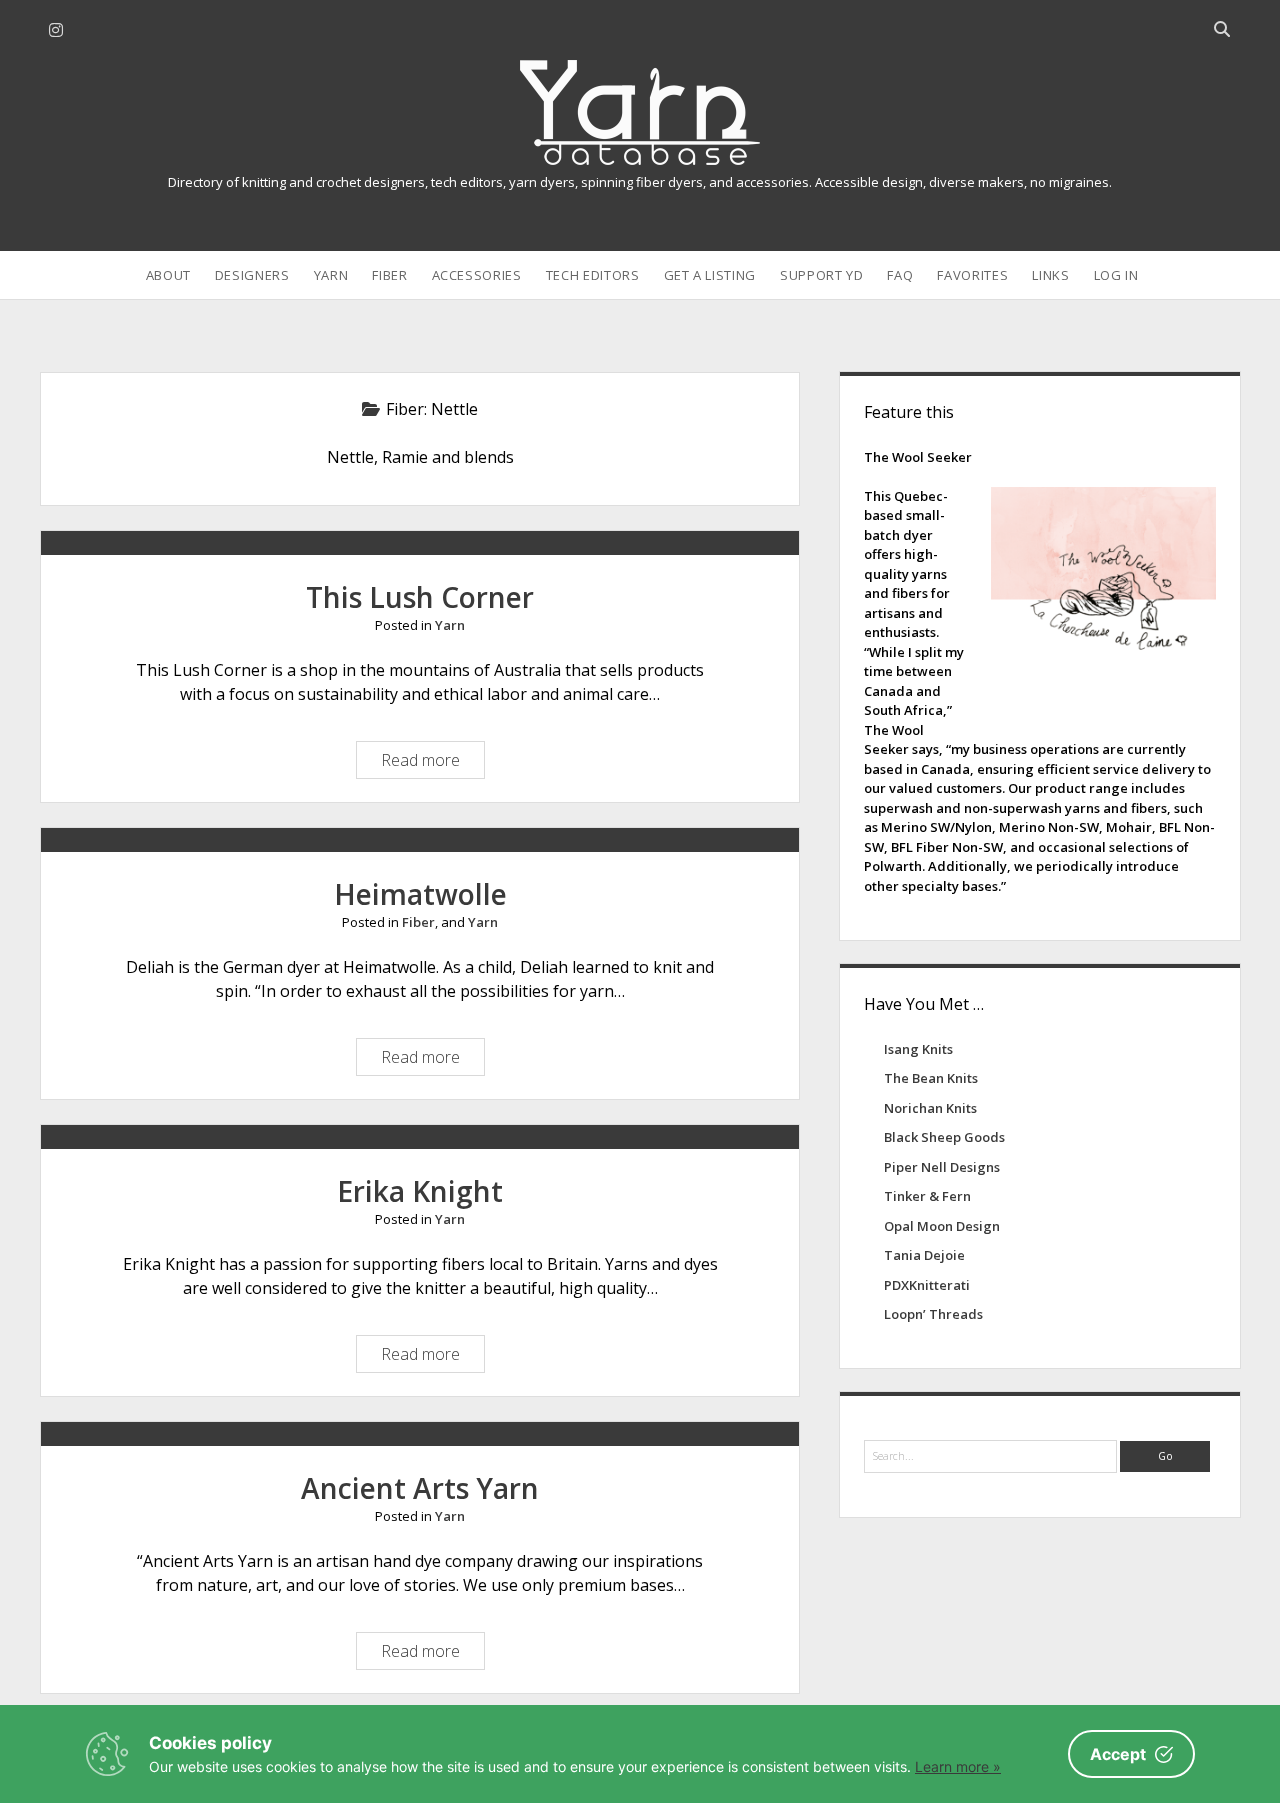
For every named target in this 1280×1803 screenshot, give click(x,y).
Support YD (822, 275)
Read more (425, 763)
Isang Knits (918, 1049)
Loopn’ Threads (933, 1314)
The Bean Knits (931, 1078)
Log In (1116, 275)
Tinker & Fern (927, 1196)
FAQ (900, 275)
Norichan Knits (930, 1108)
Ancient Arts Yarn (420, 1488)
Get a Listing (710, 275)
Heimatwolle (420, 894)
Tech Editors (593, 275)
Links (1050, 275)
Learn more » (958, 1766)
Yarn (331, 275)
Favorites (972, 275)
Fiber (389, 275)
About (168, 275)
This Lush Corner (420, 597)
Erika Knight (420, 1191)
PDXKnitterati (927, 1285)
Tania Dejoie (924, 1255)
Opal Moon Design (942, 1226)
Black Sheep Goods (944, 1137)
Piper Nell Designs (942, 1167)
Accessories (477, 275)
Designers (252, 275)
